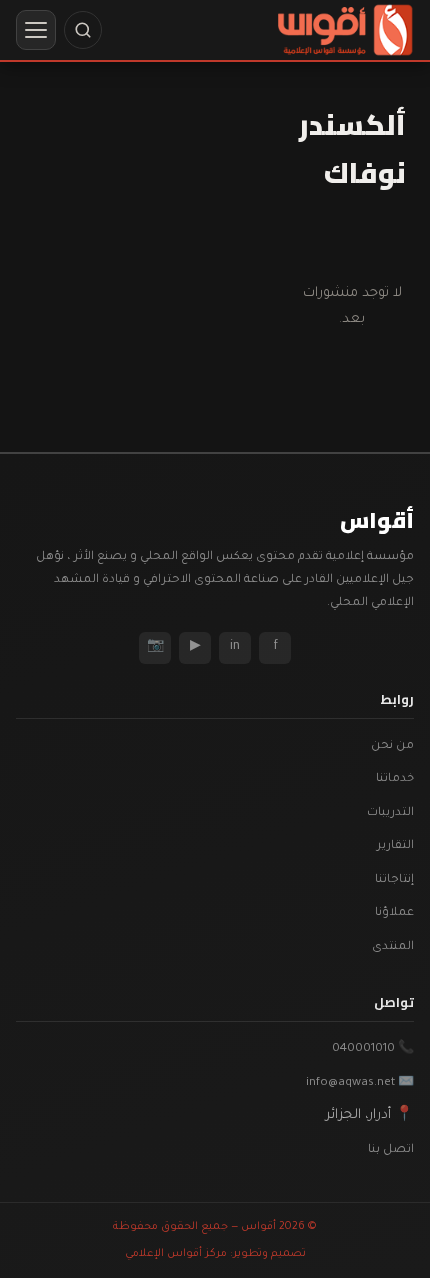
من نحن (392, 746)
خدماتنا (395, 779)
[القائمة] (36, 30)
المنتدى (393, 947)
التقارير (395, 846)
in (235, 647)
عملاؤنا (394, 913)
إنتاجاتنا (394, 880)
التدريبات (390, 813)
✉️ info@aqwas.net (360, 1083)
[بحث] (83, 30)
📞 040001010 (373, 1049)
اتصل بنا (391, 1150)
